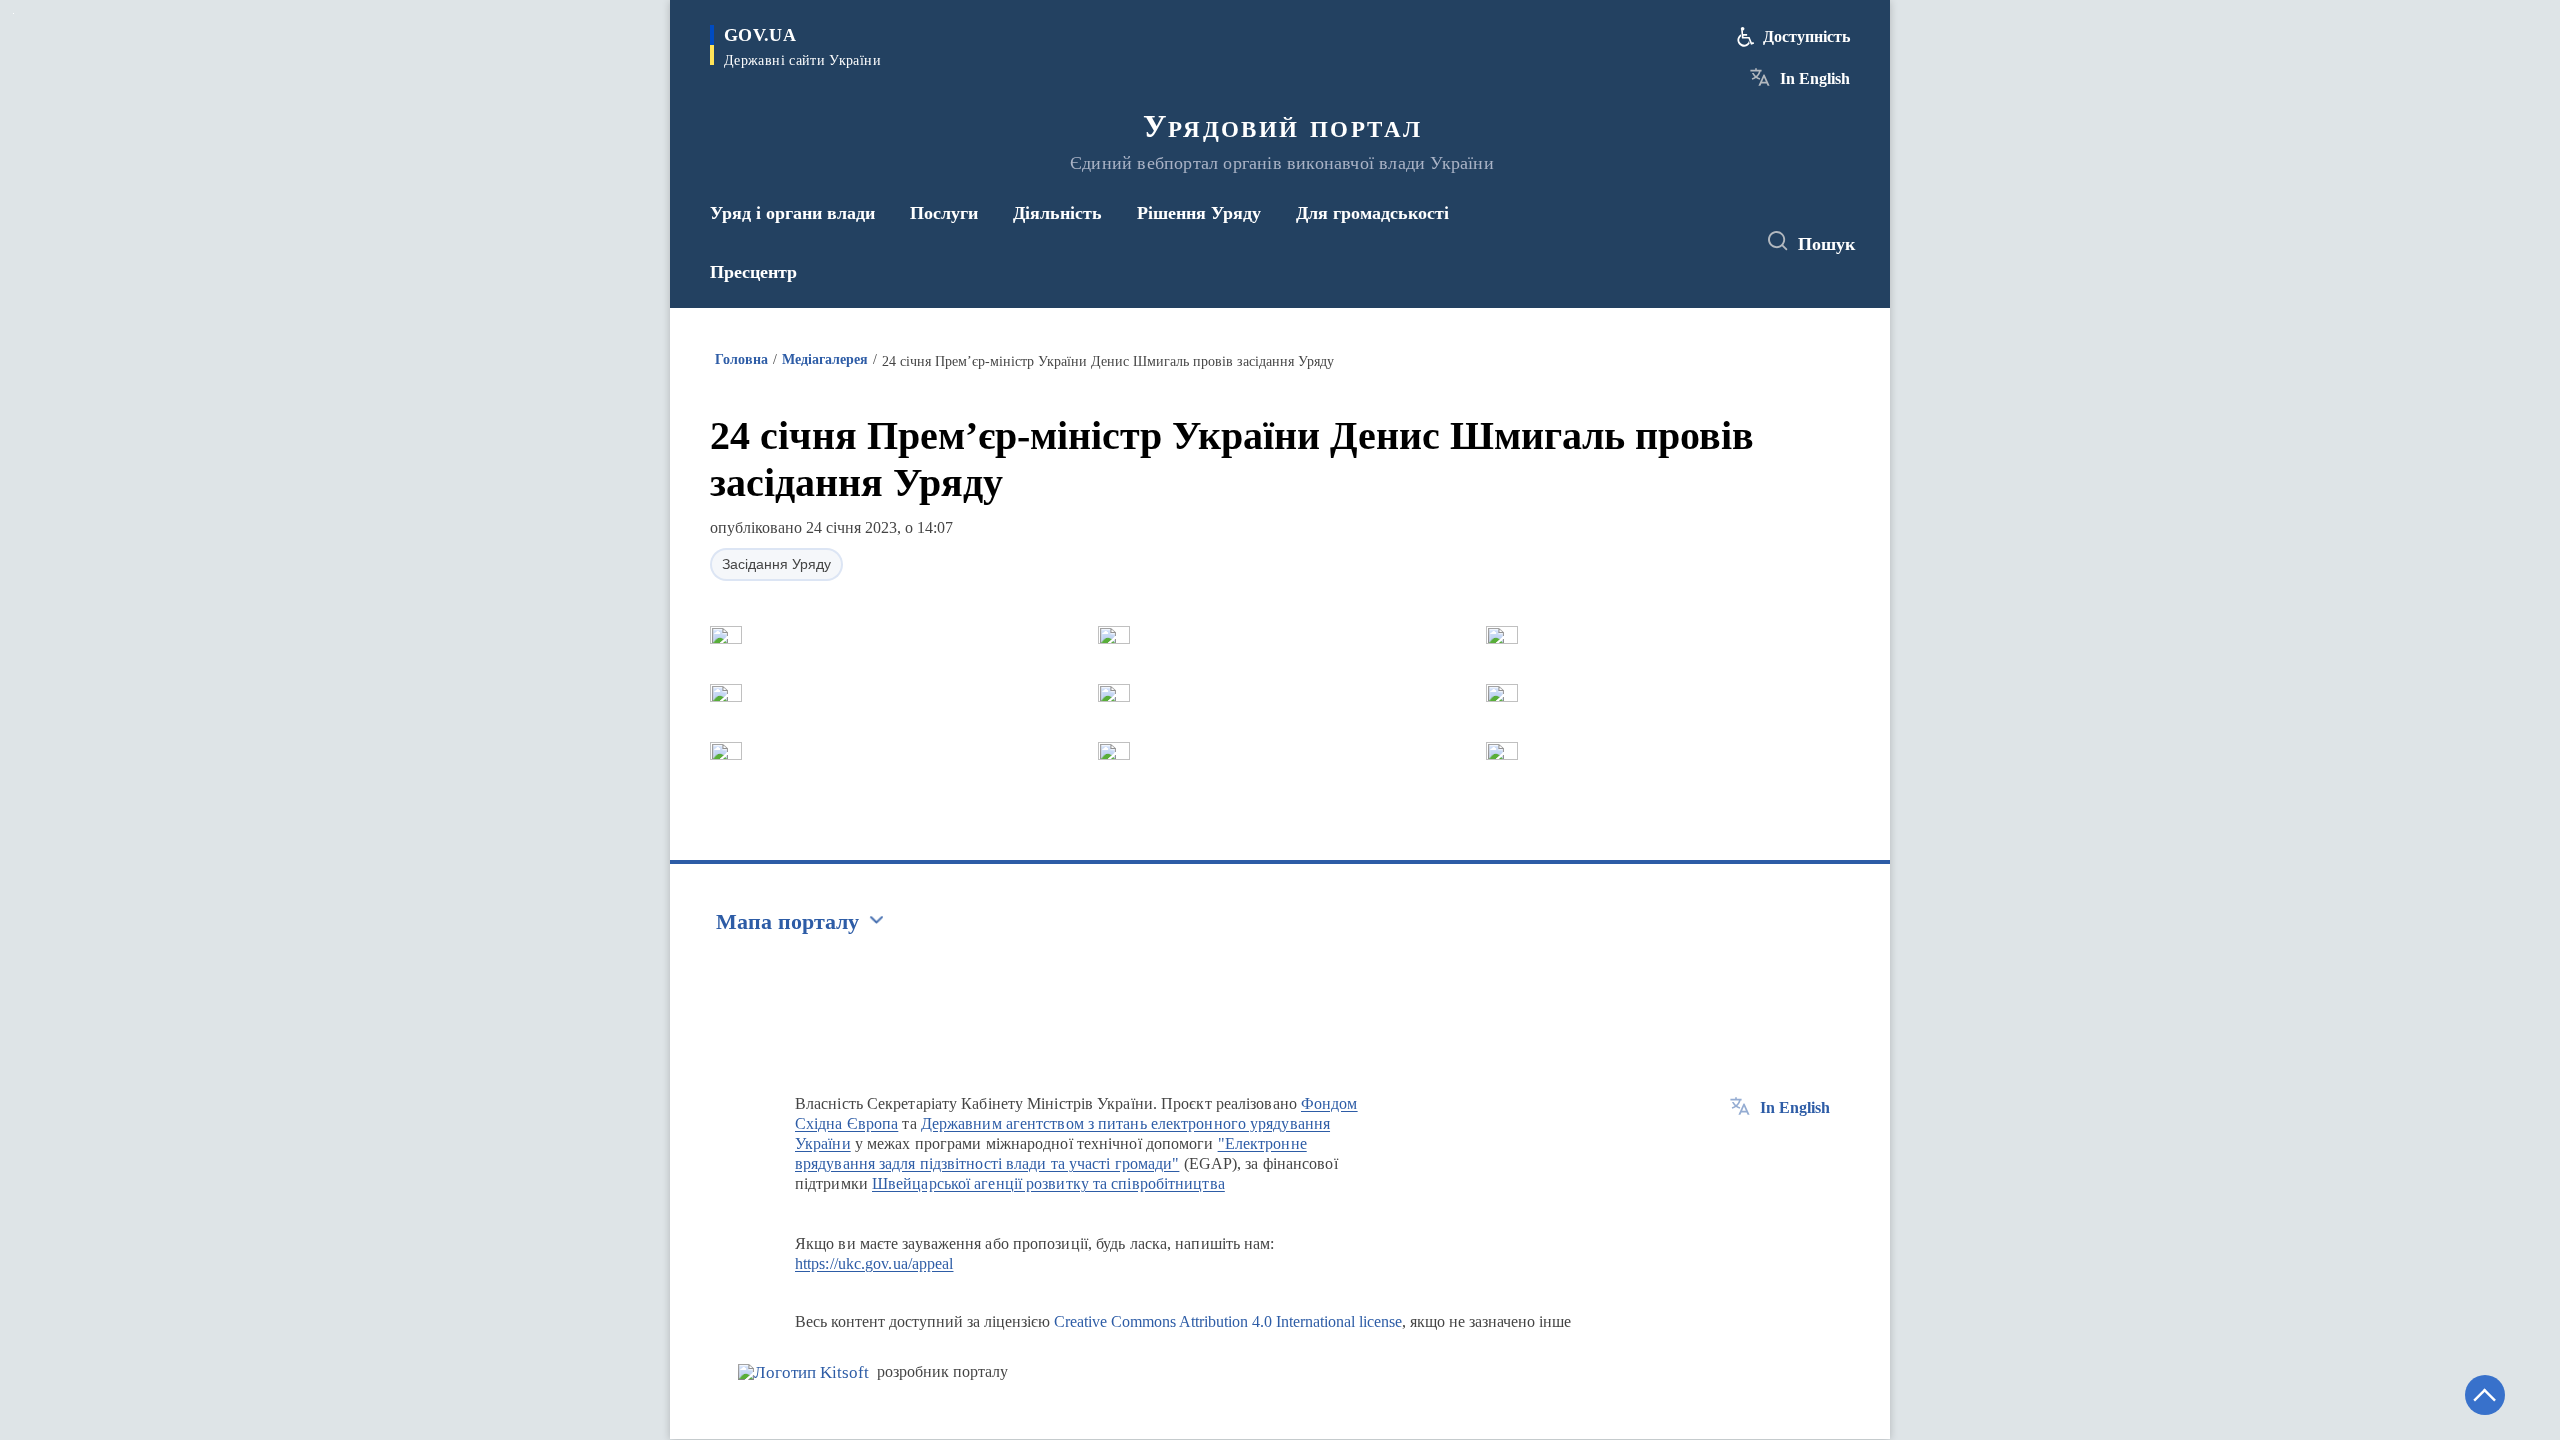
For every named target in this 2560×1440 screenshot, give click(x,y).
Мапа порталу (787, 921)
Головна (741, 359)
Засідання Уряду (776, 564)
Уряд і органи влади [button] (792, 213)
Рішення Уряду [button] (1199, 213)
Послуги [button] (944, 213)
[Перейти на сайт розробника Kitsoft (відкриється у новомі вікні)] (803, 1372)
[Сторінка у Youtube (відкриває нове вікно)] (1721, 242)
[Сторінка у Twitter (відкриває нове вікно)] (1684, 242)
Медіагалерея (825, 359)
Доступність (1806, 36)
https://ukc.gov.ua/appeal (874, 1263)
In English (1815, 78)
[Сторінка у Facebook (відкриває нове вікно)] (1647, 242)
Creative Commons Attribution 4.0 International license (1228, 1321)
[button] (726, 635)
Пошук (1826, 244)
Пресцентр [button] (753, 272)
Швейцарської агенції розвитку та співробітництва (1048, 1183)
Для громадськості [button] (1372, 213)
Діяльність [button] (1057, 213)
